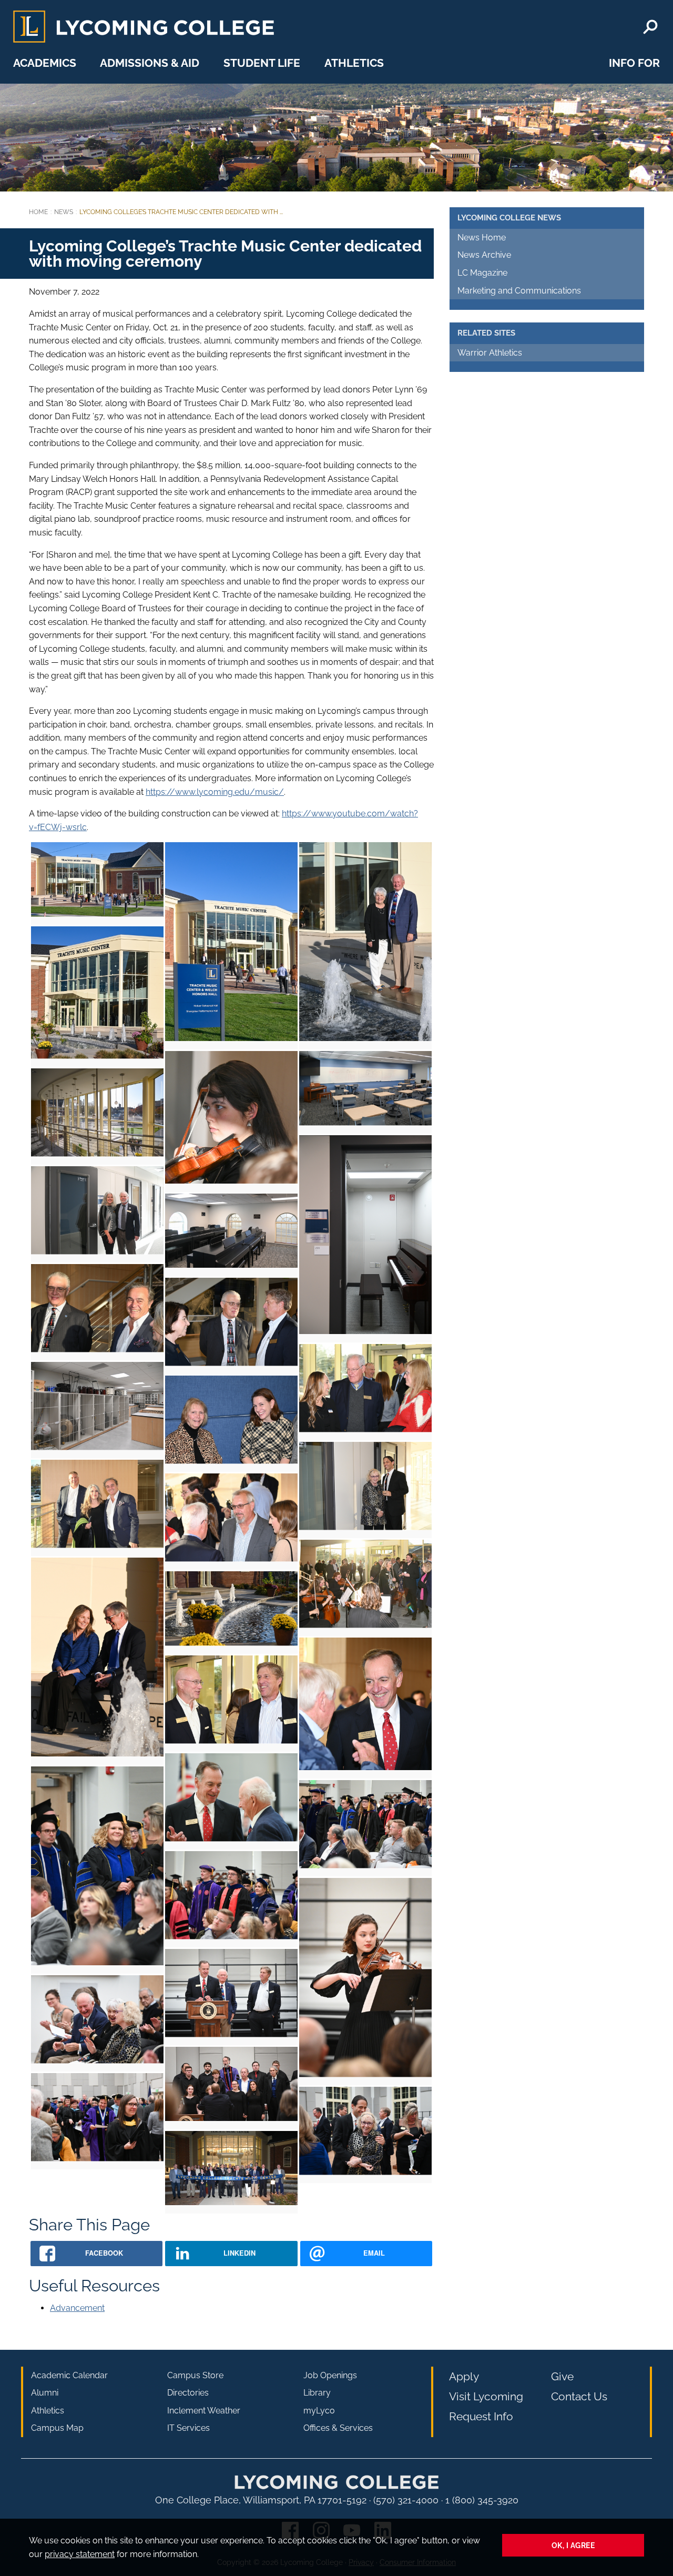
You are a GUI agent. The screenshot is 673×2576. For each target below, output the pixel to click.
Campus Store (195, 2375)
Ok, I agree (573, 2545)
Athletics (354, 63)
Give (562, 2376)
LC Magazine (482, 273)
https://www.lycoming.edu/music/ (215, 792)
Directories (188, 2393)
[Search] (650, 27)
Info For (634, 63)
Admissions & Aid (150, 63)
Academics (45, 63)
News (64, 212)
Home (38, 212)
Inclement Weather (204, 2411)
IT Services (188, 2428)
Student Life (262, 63)
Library (317, 2393)
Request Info (481, 2416)
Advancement (77, 2308)
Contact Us (579, 2396)
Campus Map (57, 2428)
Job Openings (330, 2375)
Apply (464, 2376)
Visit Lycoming (486, 2396)
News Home (482, 238)
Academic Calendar (69, 2375)
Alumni (45, 2393)
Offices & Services (338, 2428)
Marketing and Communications (519, 291)
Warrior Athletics (490, 353)
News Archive (484, 255)
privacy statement (80, 2554)
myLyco (319, 2411)
